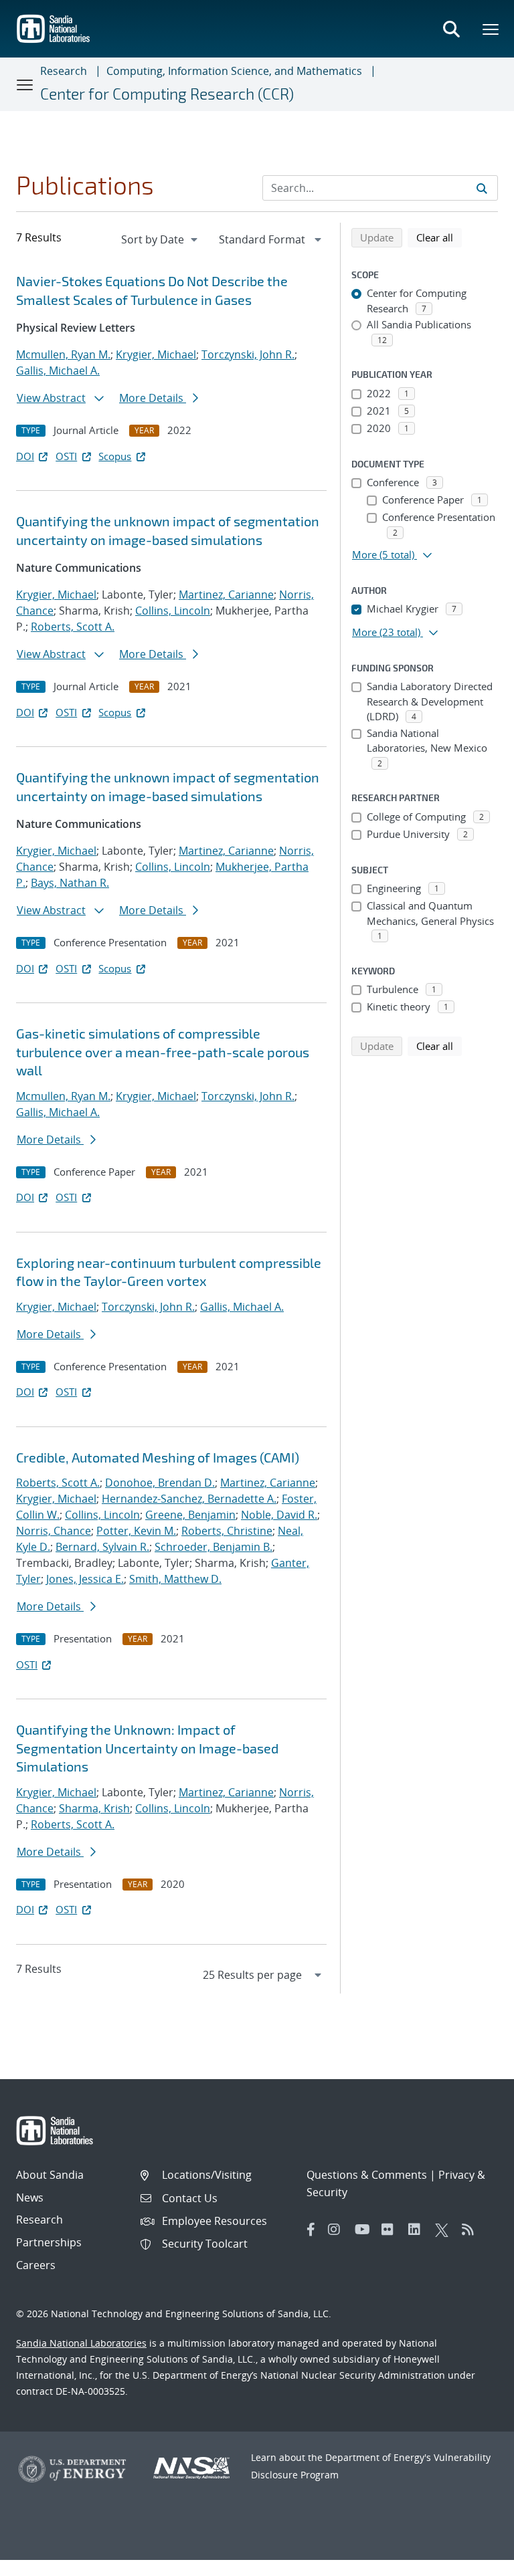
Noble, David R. (279, 1515)
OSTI (66, 456)
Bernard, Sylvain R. (102, 1547)
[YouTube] (365, 2230)
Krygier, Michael (156, 354)
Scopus (115, 456)
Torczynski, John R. (248, 354)
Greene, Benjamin (190, 1515)
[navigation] (161, 239)
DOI (25, 456)
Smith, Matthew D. (175, 1579)
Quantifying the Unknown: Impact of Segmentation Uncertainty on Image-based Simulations (147, 1748)
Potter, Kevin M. (136, 1531)
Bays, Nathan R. (70, 883)
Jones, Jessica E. (85, 1579)
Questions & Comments (367, 2175)
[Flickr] (392, 2230)
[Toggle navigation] (25, 84)
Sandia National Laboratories (81, 2343)
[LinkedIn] (418, 2230)
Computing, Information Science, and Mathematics (234, 71)
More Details (153, 398)
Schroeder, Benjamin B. (213, 1547)
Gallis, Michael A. (58, 370)
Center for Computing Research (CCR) (167, 94)
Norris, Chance (54, 1531)
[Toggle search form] (451, 29)
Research (64, 71)
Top (474, 2561)
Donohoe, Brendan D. (160, 1483)
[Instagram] (338, 2230)
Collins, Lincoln (173, 611)
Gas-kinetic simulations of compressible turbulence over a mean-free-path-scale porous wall (163, 1052)
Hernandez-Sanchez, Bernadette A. (189, 1499)
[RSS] (472, 2230)
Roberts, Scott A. (73, 627)
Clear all (439, 237)
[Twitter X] (445, 2230)
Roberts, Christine (227, 1531)
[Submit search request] (482, 188)
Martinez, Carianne (226, 595)
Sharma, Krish (94, 1808)
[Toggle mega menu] (491, 29)
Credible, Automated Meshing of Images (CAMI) (158, 1457)
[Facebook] (311, 2230)
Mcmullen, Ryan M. (63, 354)
